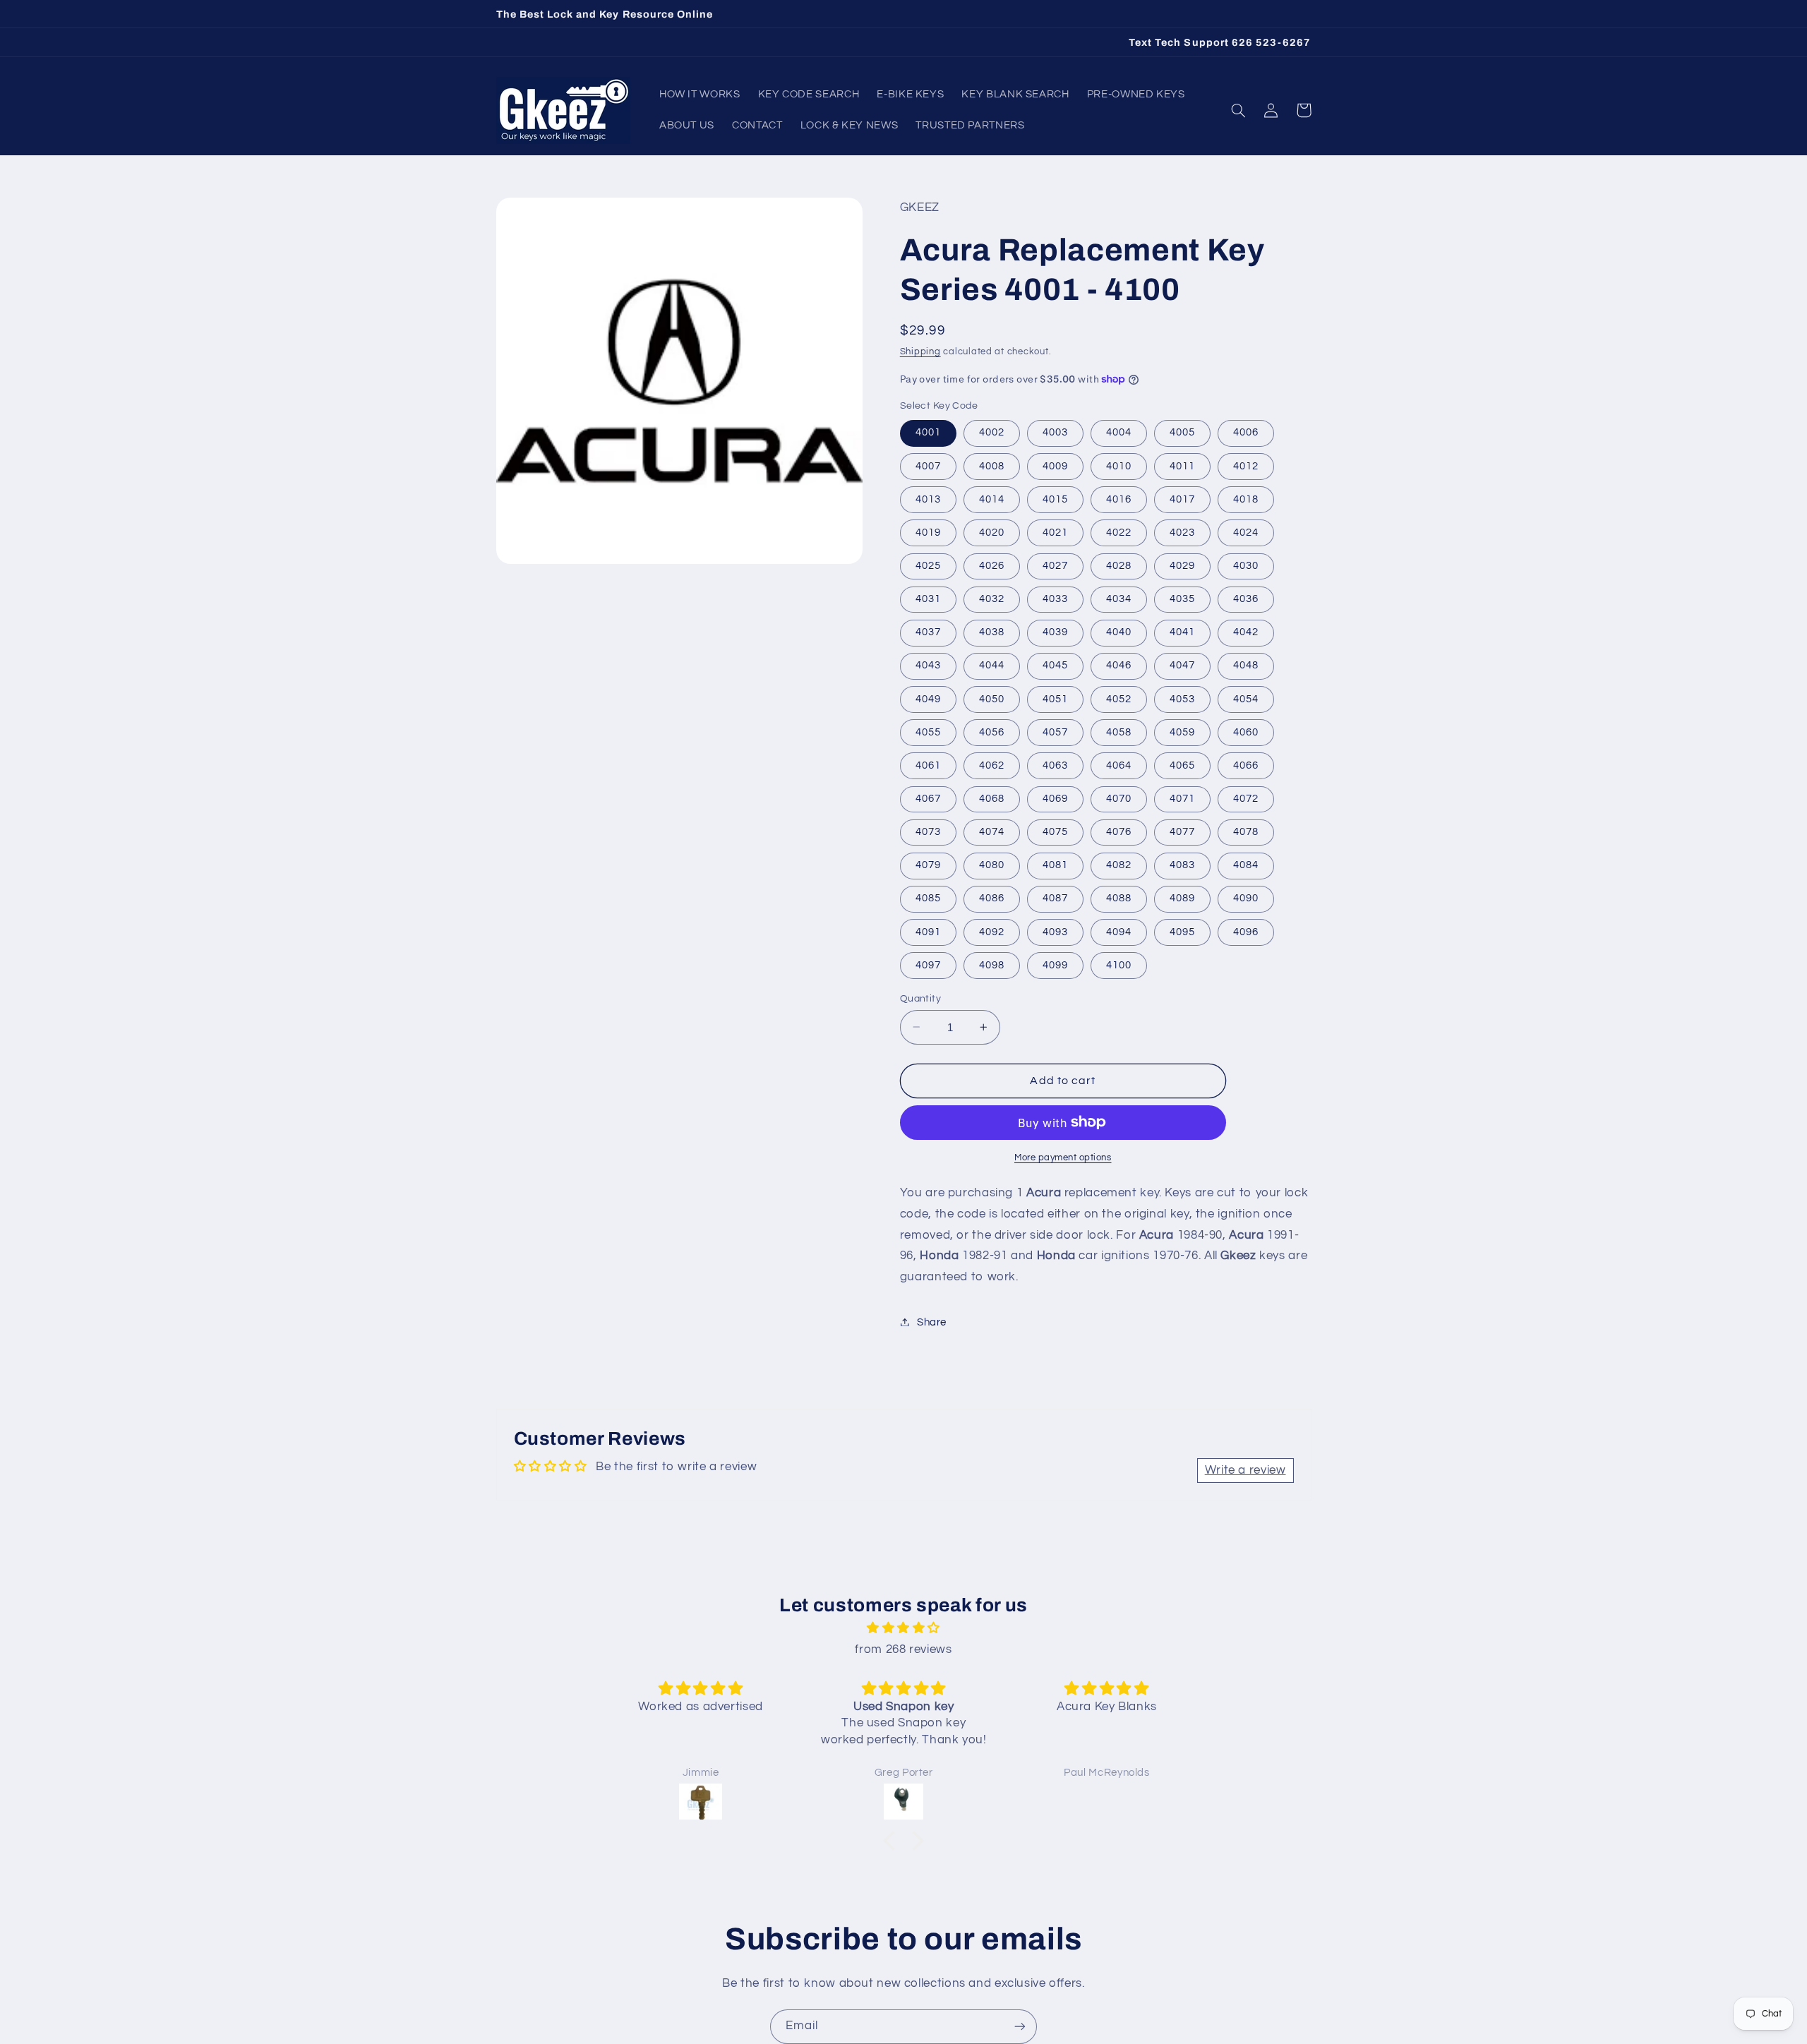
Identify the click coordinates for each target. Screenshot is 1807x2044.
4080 (992, 865)
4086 (992, 898)
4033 (1055, 598)
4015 (1055, 499)
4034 (1119, 598)
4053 (1182, 698)
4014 (992, 499)
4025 (928, 565)
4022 (1119, 532)
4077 (1182, 831)
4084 (1246, 865)
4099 (1055, 964)
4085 (928, 898)
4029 (1182, 565)
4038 (992, 632)
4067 (928, 798)
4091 (928, 931)
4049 (928, 698)
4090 (1246, 898)
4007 (928, 465)
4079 (928, 865)
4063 (1055, 765)
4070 (1119, 798)
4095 (1182, 931)
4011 (1182, 465)
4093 (1055, 931)
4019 (928, 532)
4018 (1246, 499)
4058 (1119, 732)
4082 (1119, 865)
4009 (1055, 465)
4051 (1055, 698)
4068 (992, 798)
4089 (1182, 898)
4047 (1182, 665)
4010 (1119, 465)
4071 (1182, 798)
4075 (1055, 831)
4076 (1119, 831)
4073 (928, 831)
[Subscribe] (1020, 2027)
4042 (1246, 632)
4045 (1055, 665)
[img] (903, 1629)
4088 (1119, 898)
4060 (1246, 732)
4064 (1119, 765)
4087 (1055, 898)
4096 (1246, 931)
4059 (1182, 732)
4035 (1182, 598)
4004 (1119, 432)
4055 (928, 732)
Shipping (920, 351)
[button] (1239, 110)
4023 (1182, 532)
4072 (1246, 798)
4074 (992, 831)
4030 (1246, 565)
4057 (1055, 732)
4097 (928, 964)
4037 (928, 632)
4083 (1182, 865)
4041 (1182, 632)
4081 (1055, 865)
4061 (928, 765)
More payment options (1063, 1157)
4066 (1246, 765)
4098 (992, 964)
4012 (1246, 465)
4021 (1055, 532)
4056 (992, 732)
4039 (1055, 632)
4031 (928, 598)
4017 (1182, 499)
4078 (1246, 831)
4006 (1246, 432)
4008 (992, 465)
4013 (928, 499)
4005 (1182, 432)
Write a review (1245, 1470)
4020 (992, 532)
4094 (1119, 931)
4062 (992, 765)
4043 (928, 665)
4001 (928, 432)
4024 (1246, 532)
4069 (1055, 798)
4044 (992, 665)
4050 (992, 698)
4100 (1119, 964)
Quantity (920, 998)
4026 (992, 565)
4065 (1182, 765)
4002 (992, 432)
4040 (1119, 632)
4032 (992, 598)
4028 (1119, 565)
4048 (1246, 665)
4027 (1055, 565)
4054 (1246, 698)
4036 (1246, 598)
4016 (1119, 499)
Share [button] (932, 1322)
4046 (1119, 665)
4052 (1119, 698)
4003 (1055, 432)
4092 (992, 931)
